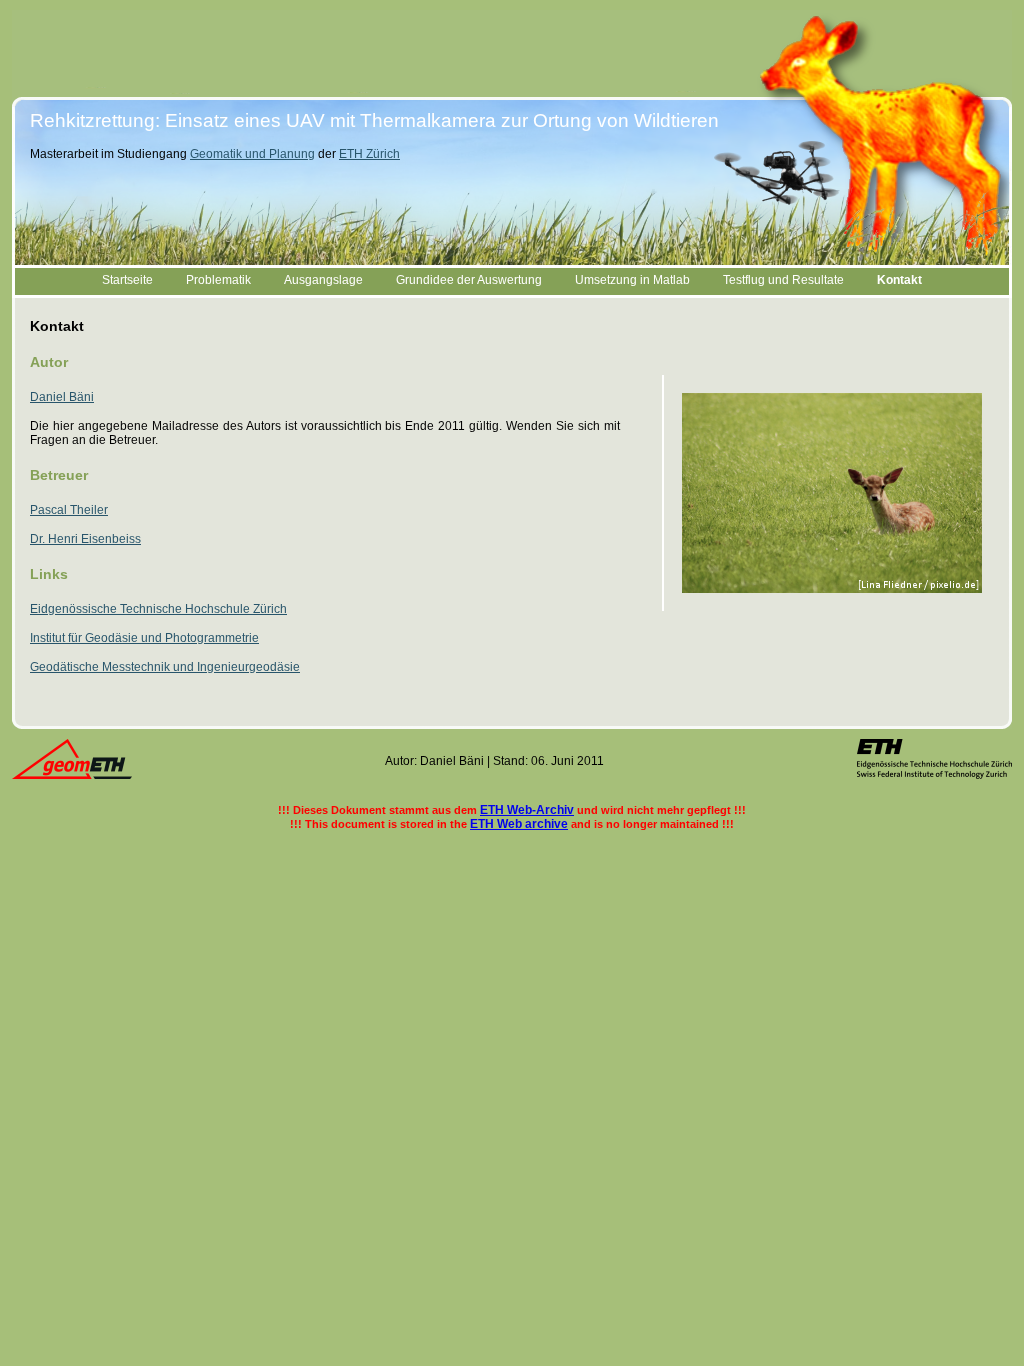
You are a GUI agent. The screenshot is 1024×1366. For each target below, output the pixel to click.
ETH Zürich (369, 154)
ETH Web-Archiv (527, 810)
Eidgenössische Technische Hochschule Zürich (158, 609)
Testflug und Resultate (783, 280)
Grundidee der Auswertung (469, 280)
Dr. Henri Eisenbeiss (85, 539)
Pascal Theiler (69, 510)
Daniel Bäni (62, 397)
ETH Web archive (519, 824)
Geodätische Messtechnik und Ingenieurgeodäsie (165, 667)
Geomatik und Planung (252, 154)
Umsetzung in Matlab (632, 280)
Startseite (127, 280)
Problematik (218, 280)
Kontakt (899, 280)
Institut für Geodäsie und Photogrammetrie (144, 638)
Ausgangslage (323, 280)
